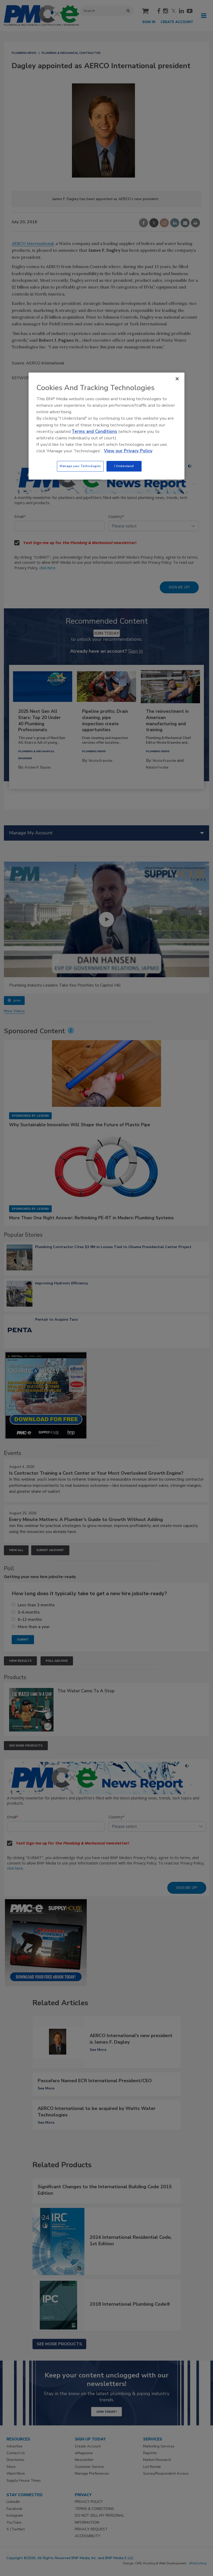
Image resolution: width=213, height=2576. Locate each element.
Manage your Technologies (80, 466)
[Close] (177, 379)
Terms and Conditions (94, 431)
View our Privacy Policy (128, 451)
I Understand (124, 466)
